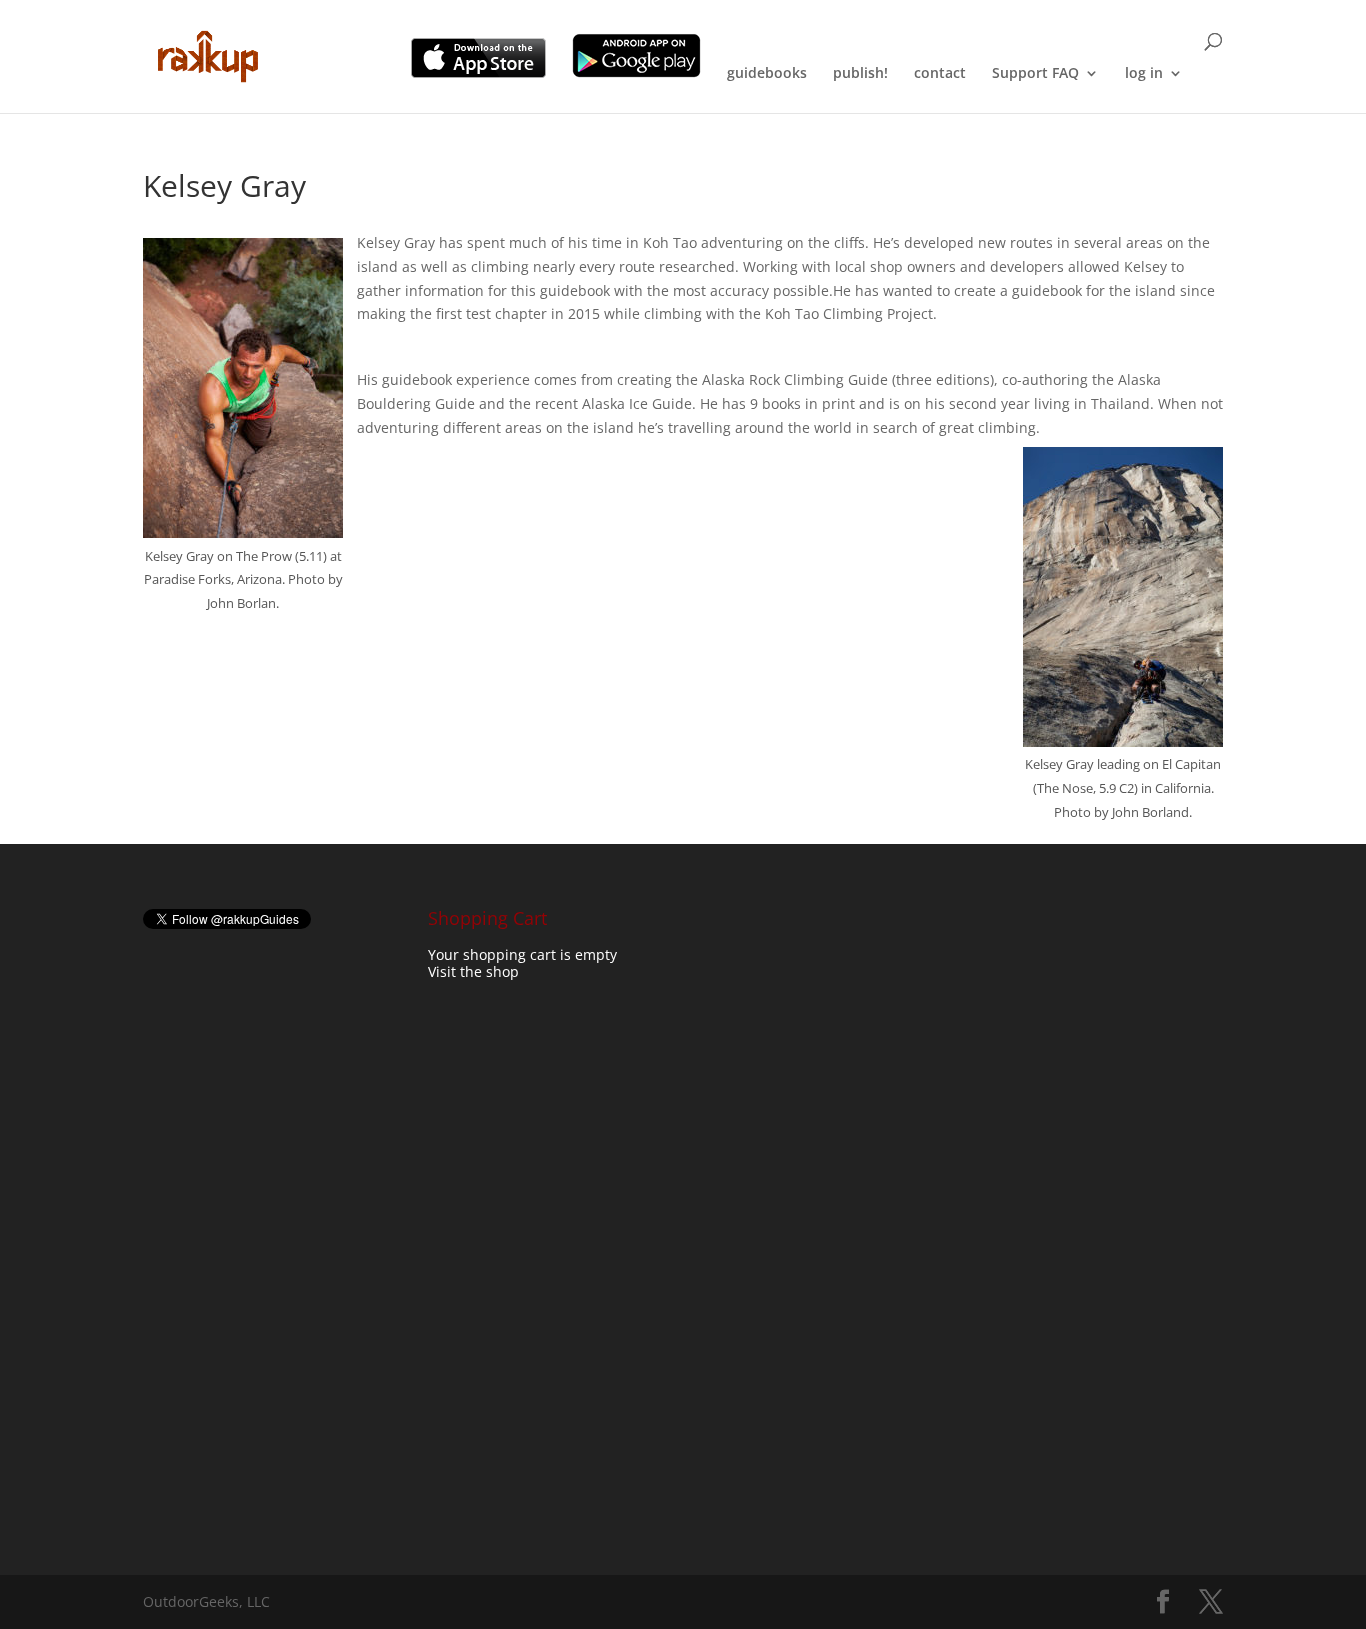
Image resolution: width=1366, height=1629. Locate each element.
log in (1144, 74)
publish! (860, 74)
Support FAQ (1035, 74)
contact (940, 74)
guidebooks (767, 74)
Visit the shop (473, 971)
